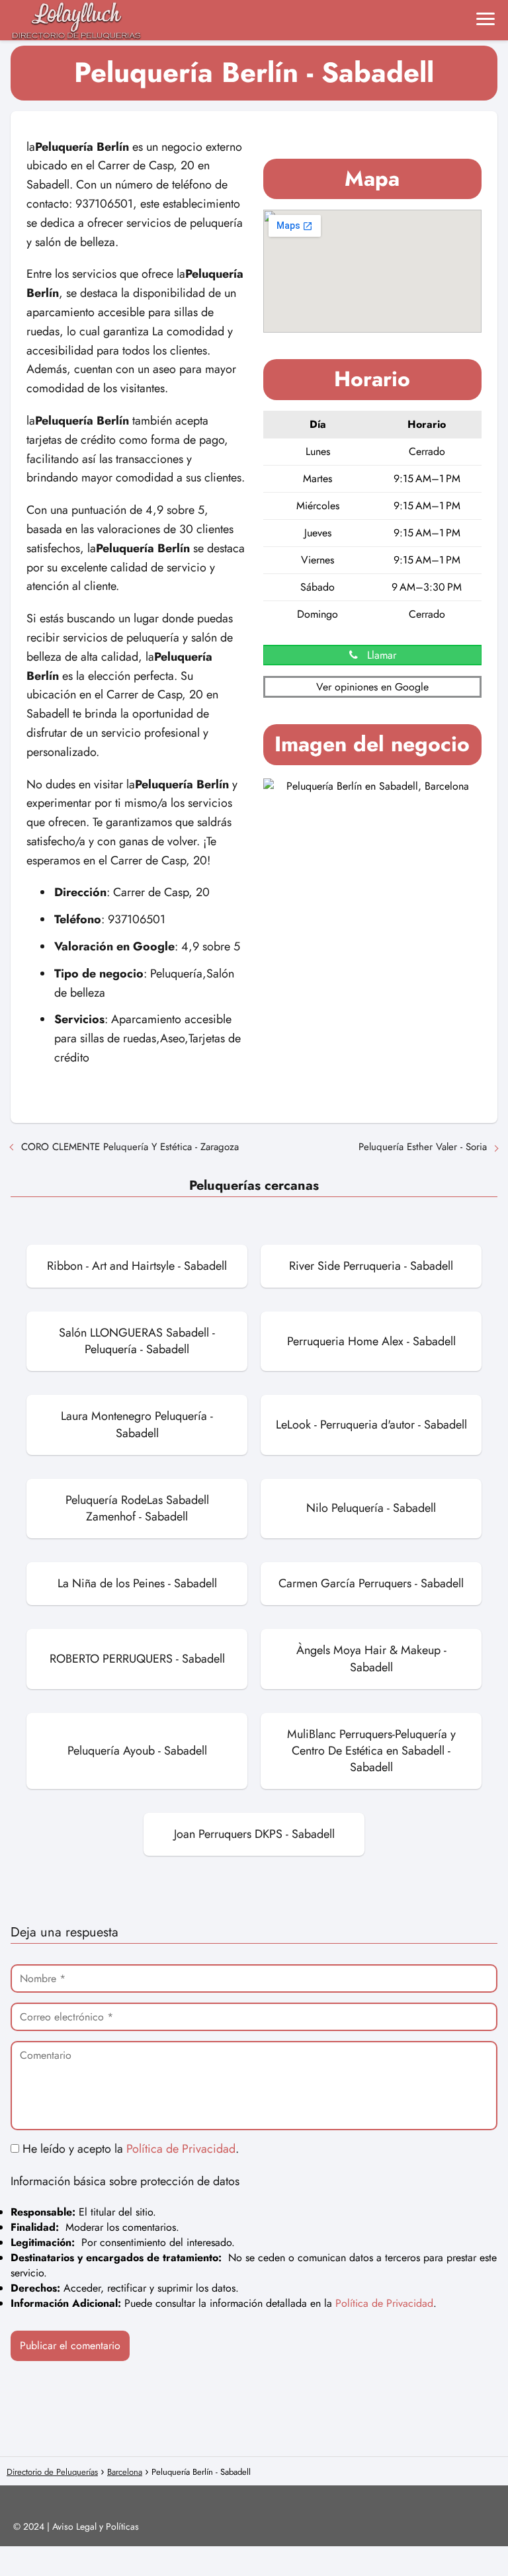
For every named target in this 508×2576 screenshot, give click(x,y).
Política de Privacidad (181, 2149)
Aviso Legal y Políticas (96, 2526)
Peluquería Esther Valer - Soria (423, 1147)
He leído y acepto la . (129, 2149)
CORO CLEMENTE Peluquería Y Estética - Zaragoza (130, 1147)
